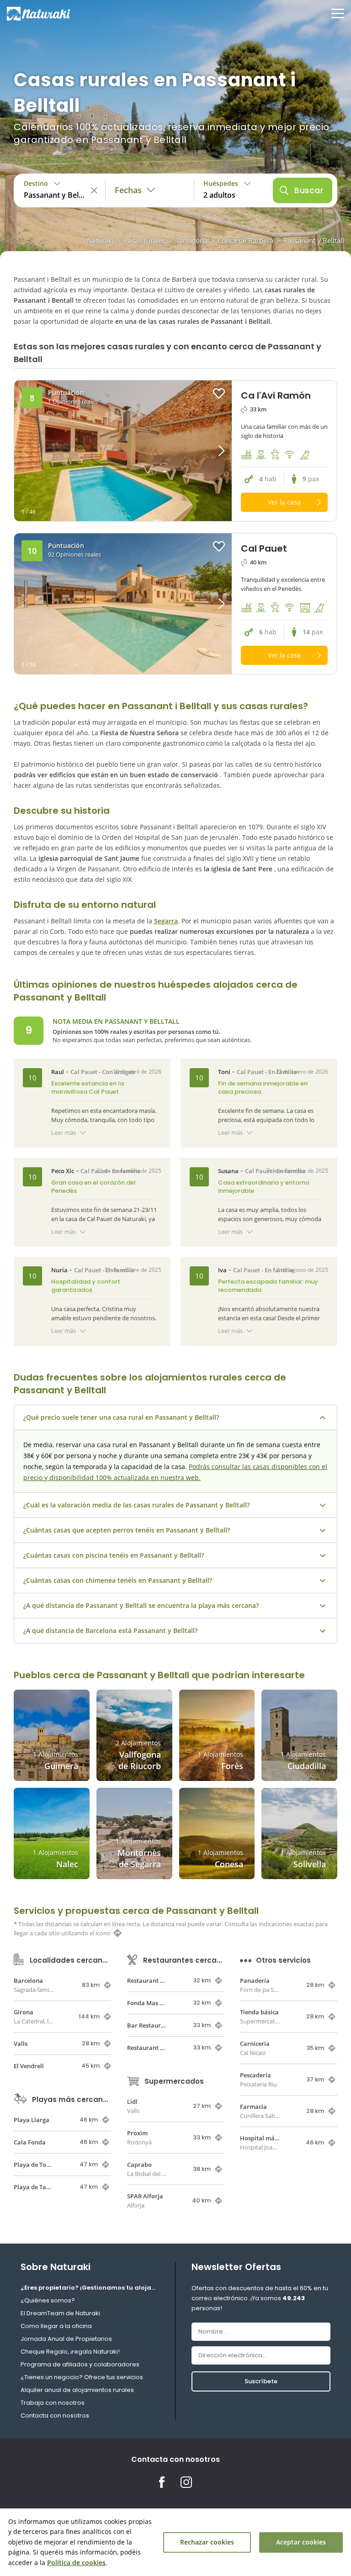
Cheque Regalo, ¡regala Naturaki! (70, 2352)
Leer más (64, 1133)
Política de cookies (76, 2563)
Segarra (166, 921)
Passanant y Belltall (314, 240)
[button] (205, 451)
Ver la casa (284, 502)
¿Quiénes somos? (48, 2300)
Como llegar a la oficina (56, 2326)
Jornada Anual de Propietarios (66, 2339)
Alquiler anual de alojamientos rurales (77, 2390)
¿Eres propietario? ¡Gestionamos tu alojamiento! (90, 2288)
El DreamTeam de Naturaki (60, 2313)
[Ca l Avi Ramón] (123, 451)
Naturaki (100, 240)
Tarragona (191, 240)
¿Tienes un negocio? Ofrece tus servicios (82, 2377)
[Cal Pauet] (123, 604)
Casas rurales (145, 240)
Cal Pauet (84, 1072)
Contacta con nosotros (55, 2415)
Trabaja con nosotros (53, 2403)
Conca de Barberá (245, 240)
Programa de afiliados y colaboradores (80, 2364)
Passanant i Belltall (167, 706)
